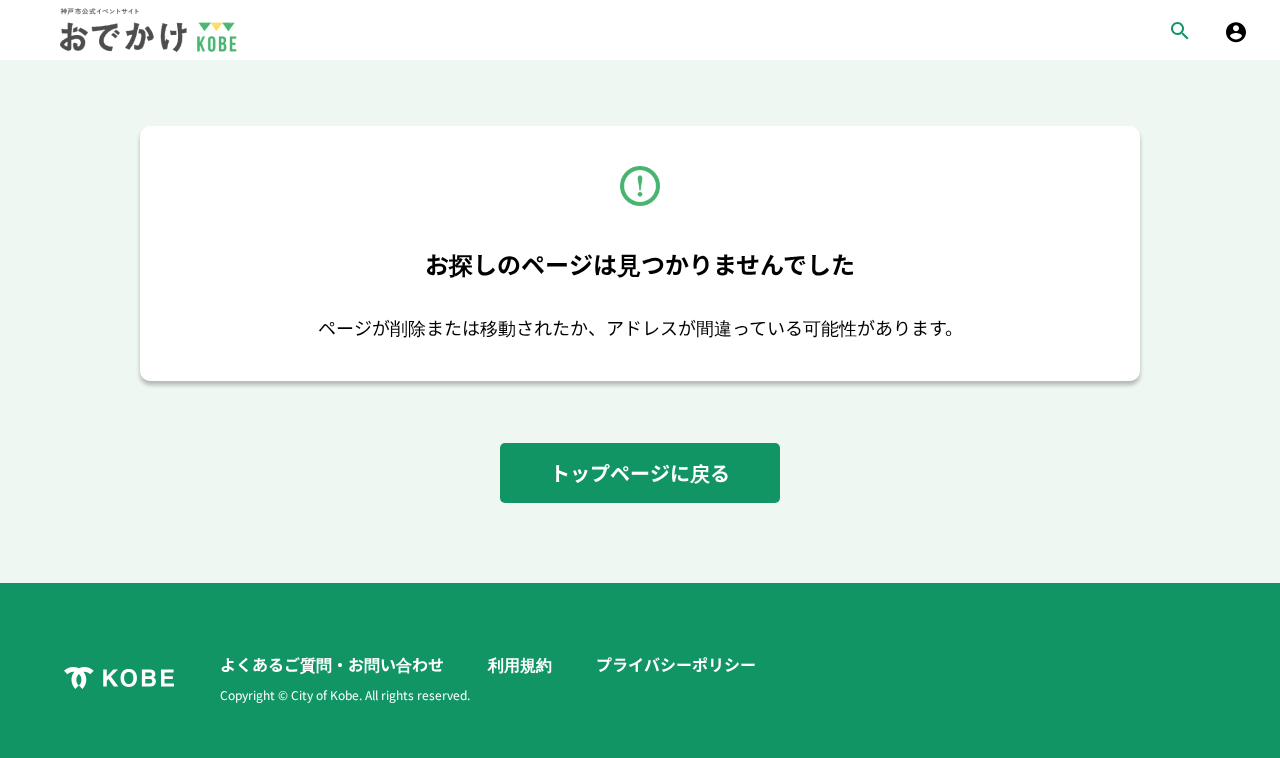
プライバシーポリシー (676, 664)
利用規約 (522, 664)
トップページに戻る (640, 472)
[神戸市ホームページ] (119, 678)
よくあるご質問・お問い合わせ (334, 664)
